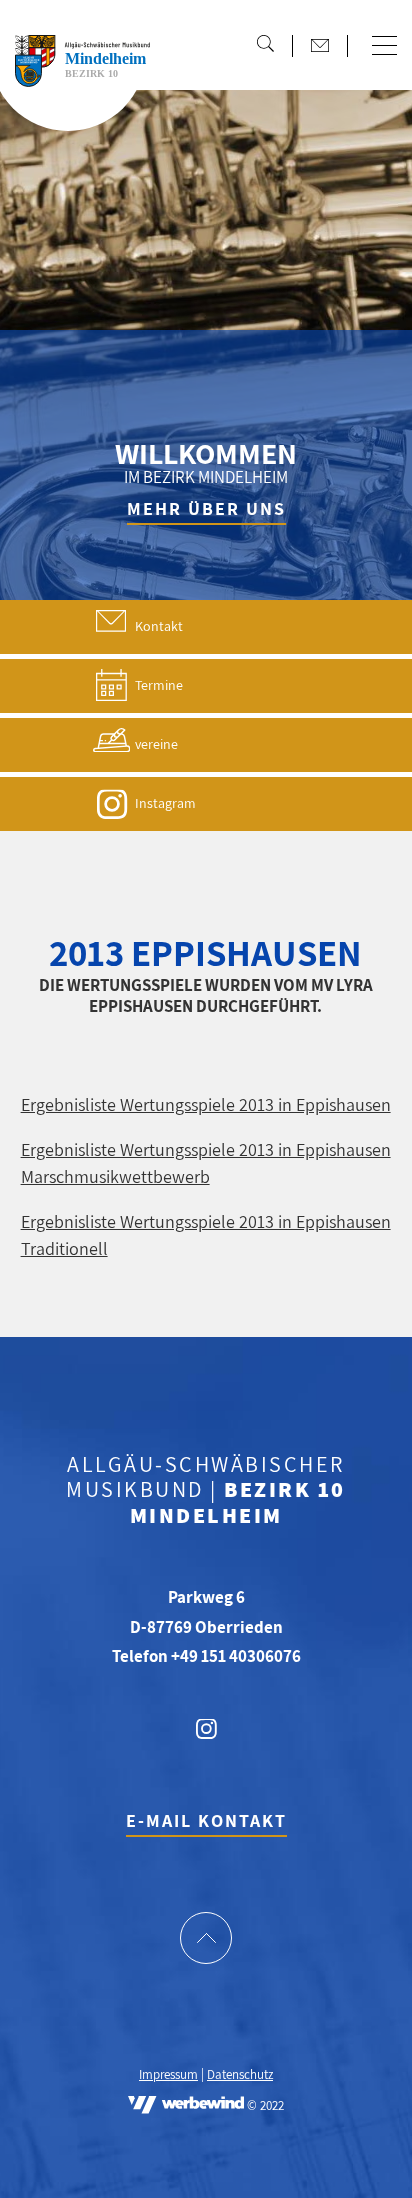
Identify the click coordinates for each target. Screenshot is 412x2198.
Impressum (168, 2075)
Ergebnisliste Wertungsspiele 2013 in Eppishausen (206, 1104)
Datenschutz (240, 2075)
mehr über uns (206, 508)
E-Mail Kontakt (206, 1820)
